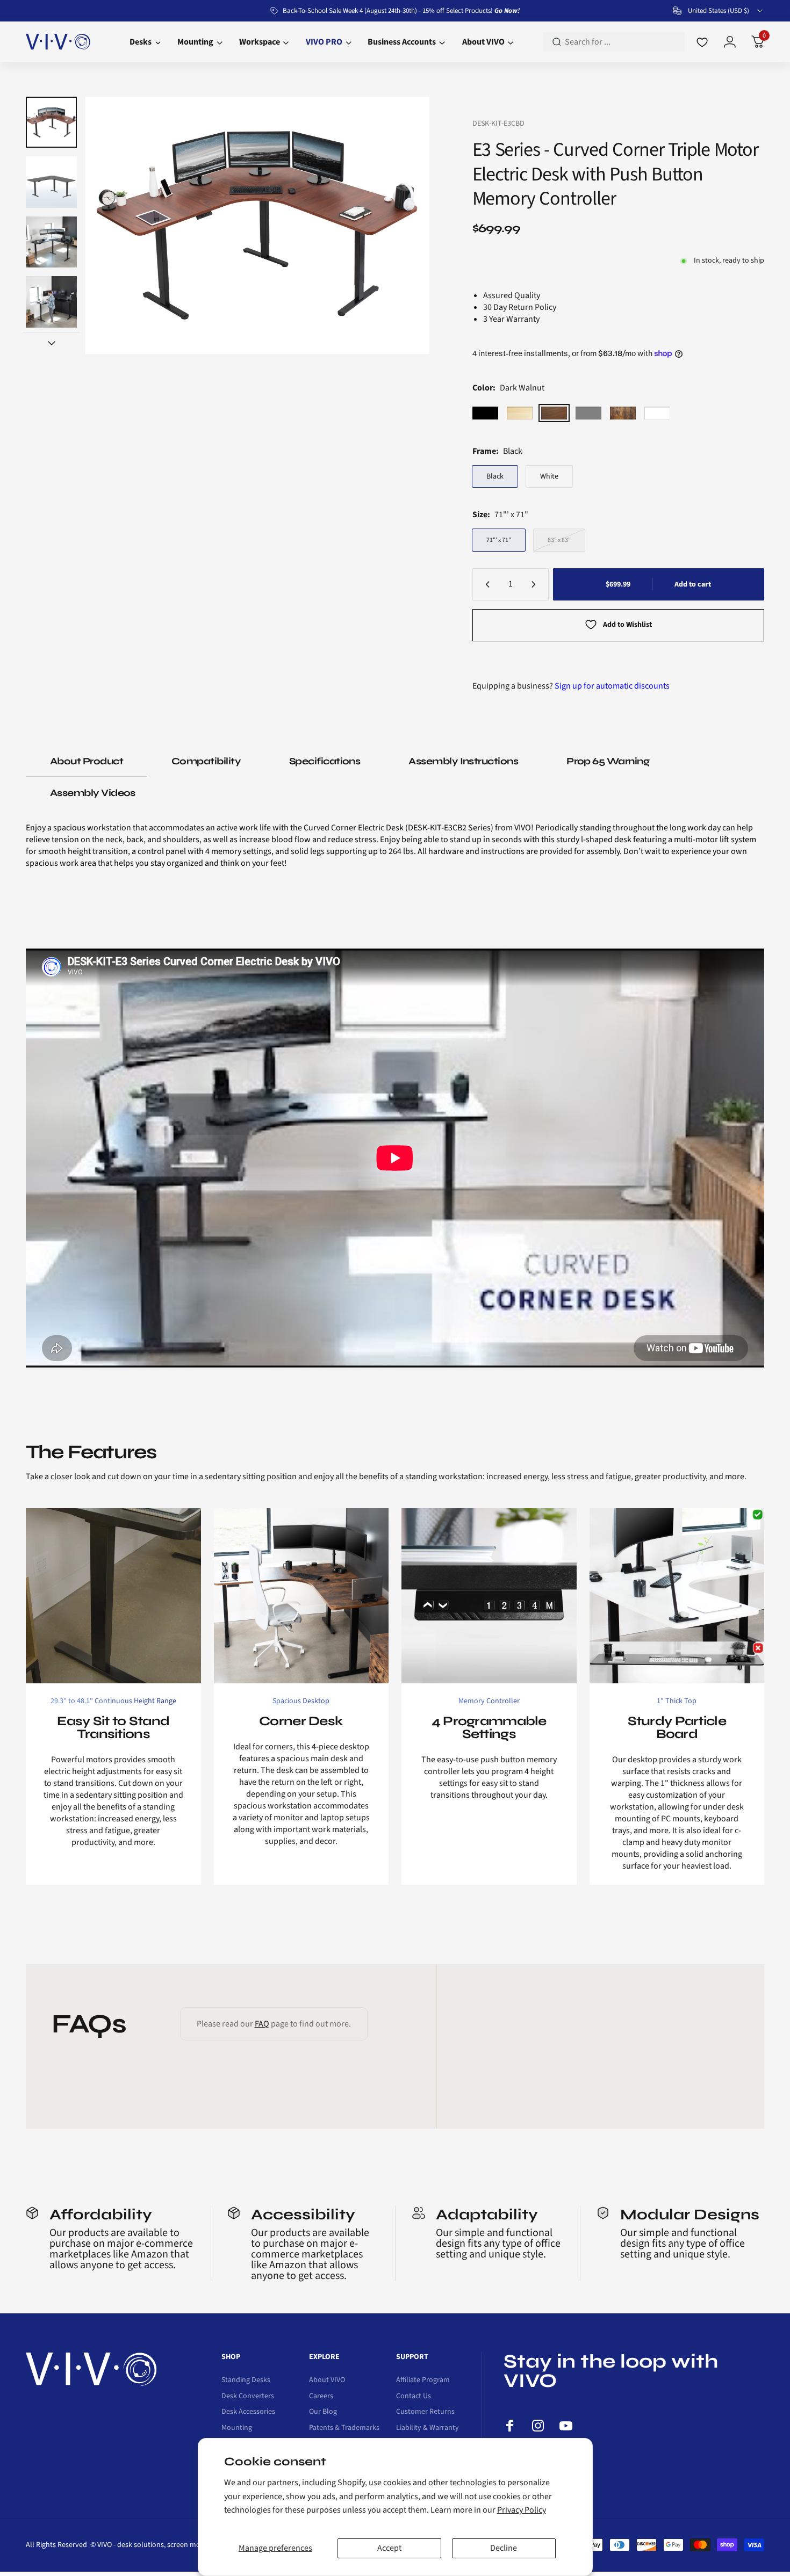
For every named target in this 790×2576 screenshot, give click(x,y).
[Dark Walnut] (554, 413)
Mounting (237, 2428)
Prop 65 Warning (608, 761)
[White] (657, 413)
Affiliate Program (423, 2380)
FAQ (262, 2024)
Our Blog (323, 2412)
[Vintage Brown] (623, 413)
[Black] (485, 413)
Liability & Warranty (428, 2428)
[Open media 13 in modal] (257, 225)
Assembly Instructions (463, 761)
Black (495, 476)
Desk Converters (248, 2397)
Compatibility (206, 761)
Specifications (325, 761)
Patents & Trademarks (344, 2428)
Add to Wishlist (627, 625)
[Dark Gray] (588, 413)
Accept (389, 2548)
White (549, 476)
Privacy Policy (522, 2510)
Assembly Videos (93, 793)
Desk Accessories (248, 2412)
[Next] (400, 226)
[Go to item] (51, 122)
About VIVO (327, 2380)
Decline (504, 2548)
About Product (87, 761)
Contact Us (414, 2397)
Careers (321, 2397)
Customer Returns (425, 2412)
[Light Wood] (520, 413)
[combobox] (719, 11)
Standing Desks (246, 2380)
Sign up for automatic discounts (612, 686)
